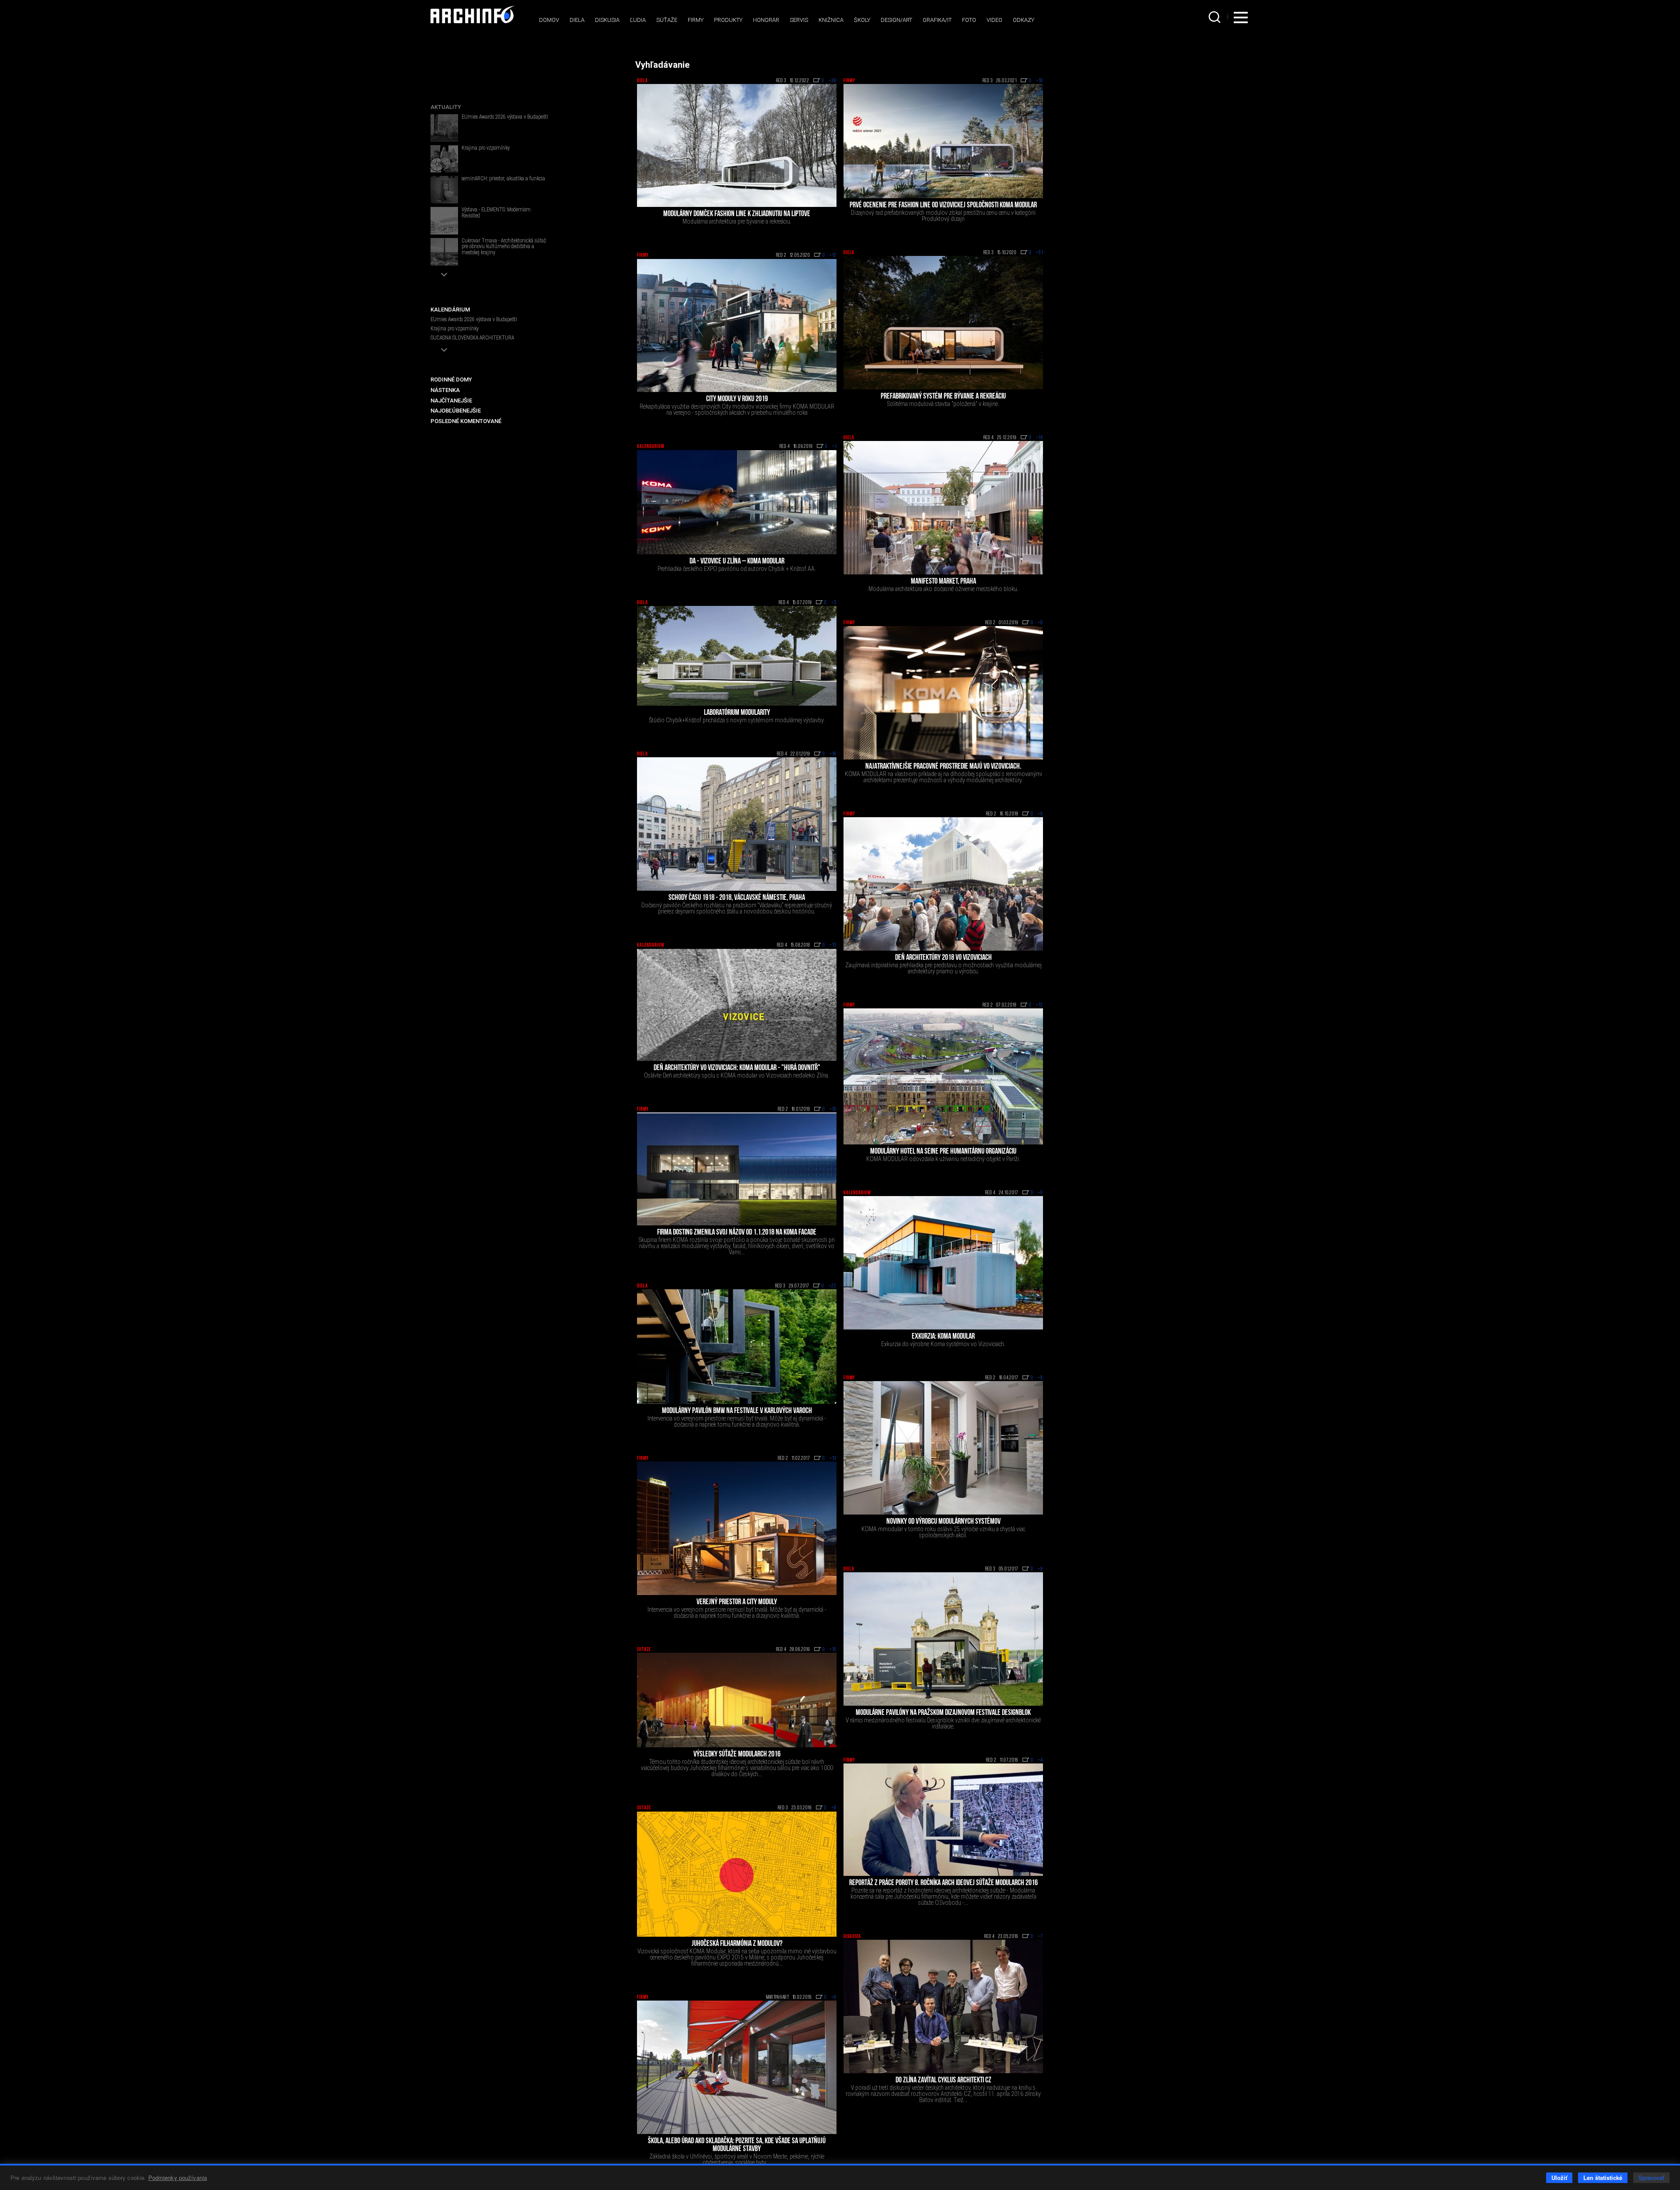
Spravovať (1651, 2178)
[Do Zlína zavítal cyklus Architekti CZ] (943, 2006)
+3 (834, 603)
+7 (1040, 1937)
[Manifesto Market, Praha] (943, 508)
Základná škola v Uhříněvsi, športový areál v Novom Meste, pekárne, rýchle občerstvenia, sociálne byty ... (737, 2159)
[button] (444, 275)
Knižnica (831, 20)
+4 (1040, 1760)
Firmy (696, 20)
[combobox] (1215, 17)
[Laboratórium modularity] (737, 656)
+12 (833, 255)
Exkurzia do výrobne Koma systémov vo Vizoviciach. (943, 1344)
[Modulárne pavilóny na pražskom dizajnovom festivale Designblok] (943, 1639)
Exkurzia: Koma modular (943, 1337)
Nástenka (445, 390)
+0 (1040, 1193)
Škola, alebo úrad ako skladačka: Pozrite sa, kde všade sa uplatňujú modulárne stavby (737, 2145)
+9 (1040, 814)
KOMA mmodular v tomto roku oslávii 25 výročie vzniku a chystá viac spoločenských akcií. (943, 1532)
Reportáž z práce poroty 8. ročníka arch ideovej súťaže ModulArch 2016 (943, 1883)
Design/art (896, 20)
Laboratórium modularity (737, 713)
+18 (1039, 81)
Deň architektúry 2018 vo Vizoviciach (943, 958)
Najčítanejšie (451, 401)
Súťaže (667, 20)
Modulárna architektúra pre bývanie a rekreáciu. (737, 221)
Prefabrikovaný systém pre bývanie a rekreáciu (943, 397)
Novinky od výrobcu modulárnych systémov (943, 1522)
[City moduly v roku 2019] (737, 326)
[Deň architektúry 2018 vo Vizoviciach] (943, 884)
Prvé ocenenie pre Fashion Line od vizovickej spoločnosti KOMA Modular (943, 206)
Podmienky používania (178, 2178)
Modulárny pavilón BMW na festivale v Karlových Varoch (737, 1411)
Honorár (766, 20)
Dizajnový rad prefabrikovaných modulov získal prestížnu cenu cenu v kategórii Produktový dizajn (943, 216)
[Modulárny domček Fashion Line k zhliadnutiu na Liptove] (737, 145)
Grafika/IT (937, 20)
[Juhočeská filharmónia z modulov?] (737, 1874)
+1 (834, 447)
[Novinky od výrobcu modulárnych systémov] (943, 1448)
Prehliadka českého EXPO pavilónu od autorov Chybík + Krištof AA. (737, 569)
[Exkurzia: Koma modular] (943, 1263)
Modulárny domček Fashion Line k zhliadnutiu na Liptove (737, 214)
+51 (1039, 253)
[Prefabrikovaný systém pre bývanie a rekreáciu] (943, 323)
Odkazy (1024, 20)
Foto (969, 20)
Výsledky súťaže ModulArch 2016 (737, 1755)
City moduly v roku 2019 (737, 399)
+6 (834, 1998)
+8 (1040, 623)
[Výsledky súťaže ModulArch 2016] (737, 1700)
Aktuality (446, 107)
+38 (833, 81)
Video (994, 20)
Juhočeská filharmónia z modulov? (737, 1944)
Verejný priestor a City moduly (737, 1602)
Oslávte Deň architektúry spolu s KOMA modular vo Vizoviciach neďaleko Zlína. (737, 1075)
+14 (1039, 438)
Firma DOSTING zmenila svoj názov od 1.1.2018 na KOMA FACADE (737, 1233)
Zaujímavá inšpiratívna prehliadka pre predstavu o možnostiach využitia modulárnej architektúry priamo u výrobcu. (943, 968)
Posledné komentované (466, 421)
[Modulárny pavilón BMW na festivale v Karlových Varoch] (737, 1346)
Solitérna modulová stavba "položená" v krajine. (943, 404)
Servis (799, 20)
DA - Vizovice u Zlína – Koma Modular (737, 562)
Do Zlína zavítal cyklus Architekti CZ (943, 2081)
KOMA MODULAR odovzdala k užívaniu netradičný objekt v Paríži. (943, 1159)
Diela (577, 20)
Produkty (728, 20)
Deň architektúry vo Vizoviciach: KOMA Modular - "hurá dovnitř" (737, 1068)
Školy (862, 20)
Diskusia (607, 20)
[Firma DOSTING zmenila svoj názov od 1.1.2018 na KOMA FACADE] (737, 1169)
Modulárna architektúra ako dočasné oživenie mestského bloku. (943, 589)
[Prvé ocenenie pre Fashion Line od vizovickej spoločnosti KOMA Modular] (943, 141)
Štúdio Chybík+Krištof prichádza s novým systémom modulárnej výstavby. (737, 720)
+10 (833, 1109)
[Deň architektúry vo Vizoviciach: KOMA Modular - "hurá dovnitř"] (737, 1005)
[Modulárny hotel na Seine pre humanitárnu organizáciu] (943, 1076)
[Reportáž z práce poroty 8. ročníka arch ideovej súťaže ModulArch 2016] (943, 1820)
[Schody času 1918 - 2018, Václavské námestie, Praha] (737, 824)
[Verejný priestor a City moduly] (737, 1528)
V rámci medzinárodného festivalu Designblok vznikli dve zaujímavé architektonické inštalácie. (943, 1723)
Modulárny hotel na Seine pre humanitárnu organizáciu (943, 1152)
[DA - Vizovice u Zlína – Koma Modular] (737, 502)
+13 (833, 945)
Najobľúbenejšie (456, 411)
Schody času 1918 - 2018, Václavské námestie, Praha (737, 898)
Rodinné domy (451, 380)
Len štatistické (1603, 2178)
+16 (833, 754)
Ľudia (638, 20)
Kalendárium (651, 447)
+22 (833, 1286)
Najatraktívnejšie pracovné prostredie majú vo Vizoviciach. (943, 767)
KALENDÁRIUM (450, 310)
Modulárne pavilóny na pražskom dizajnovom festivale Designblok (943, 1713)
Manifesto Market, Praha (943, 582)
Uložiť (1559, 2178)
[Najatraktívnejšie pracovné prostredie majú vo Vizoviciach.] (943, 693)
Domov (549, 20)
